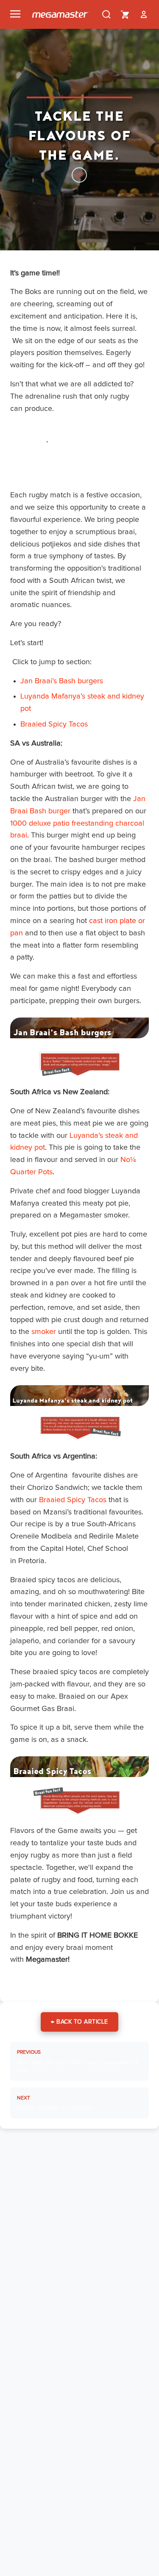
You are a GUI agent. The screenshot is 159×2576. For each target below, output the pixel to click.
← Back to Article (79, 2022)
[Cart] (125, 14)
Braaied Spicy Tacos (54, 724)
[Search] (106, 14)
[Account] (144, 14)
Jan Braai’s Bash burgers (62, 681)
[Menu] (15, 14)
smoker (44, 1332)
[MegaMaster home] (61, 14)
